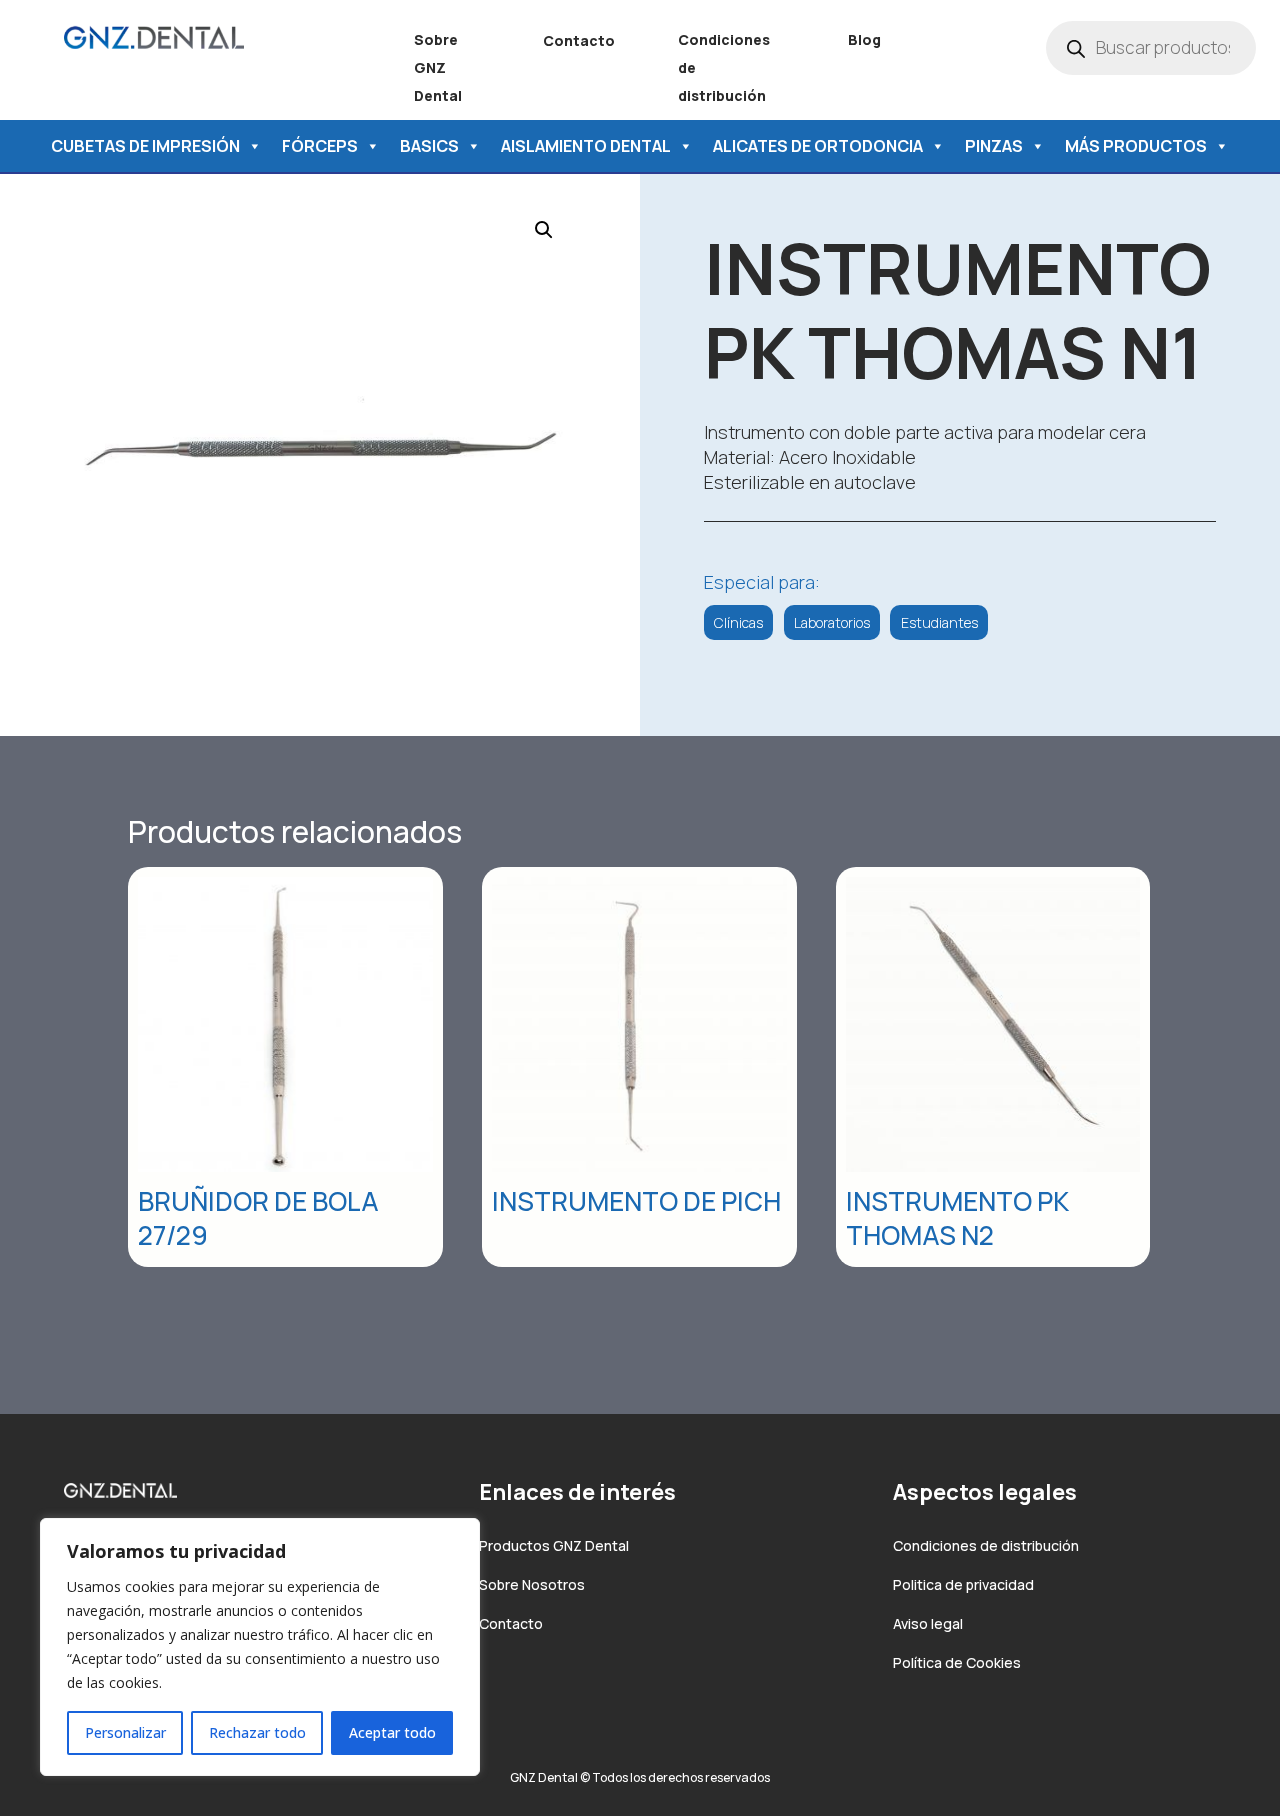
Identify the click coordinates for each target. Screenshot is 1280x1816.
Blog (864, 39)
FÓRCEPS (320, 146)
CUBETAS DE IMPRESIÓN (145, 146)
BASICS (429, 146)
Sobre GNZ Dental (438, 67)
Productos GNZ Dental (554, 1545)
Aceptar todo (392, 1732)
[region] (260, 1647)
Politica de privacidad (963, 1584)
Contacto (579, 40)
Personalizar (125, 1732)
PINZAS (994, 146)
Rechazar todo (257, 1732)
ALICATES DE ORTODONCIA (818, 146)
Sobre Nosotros (532, 1584)
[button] (544, 230)
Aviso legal (928, 1623)
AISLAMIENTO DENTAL (586, 146)
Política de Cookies (957, 1662)
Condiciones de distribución (986, 1545)
